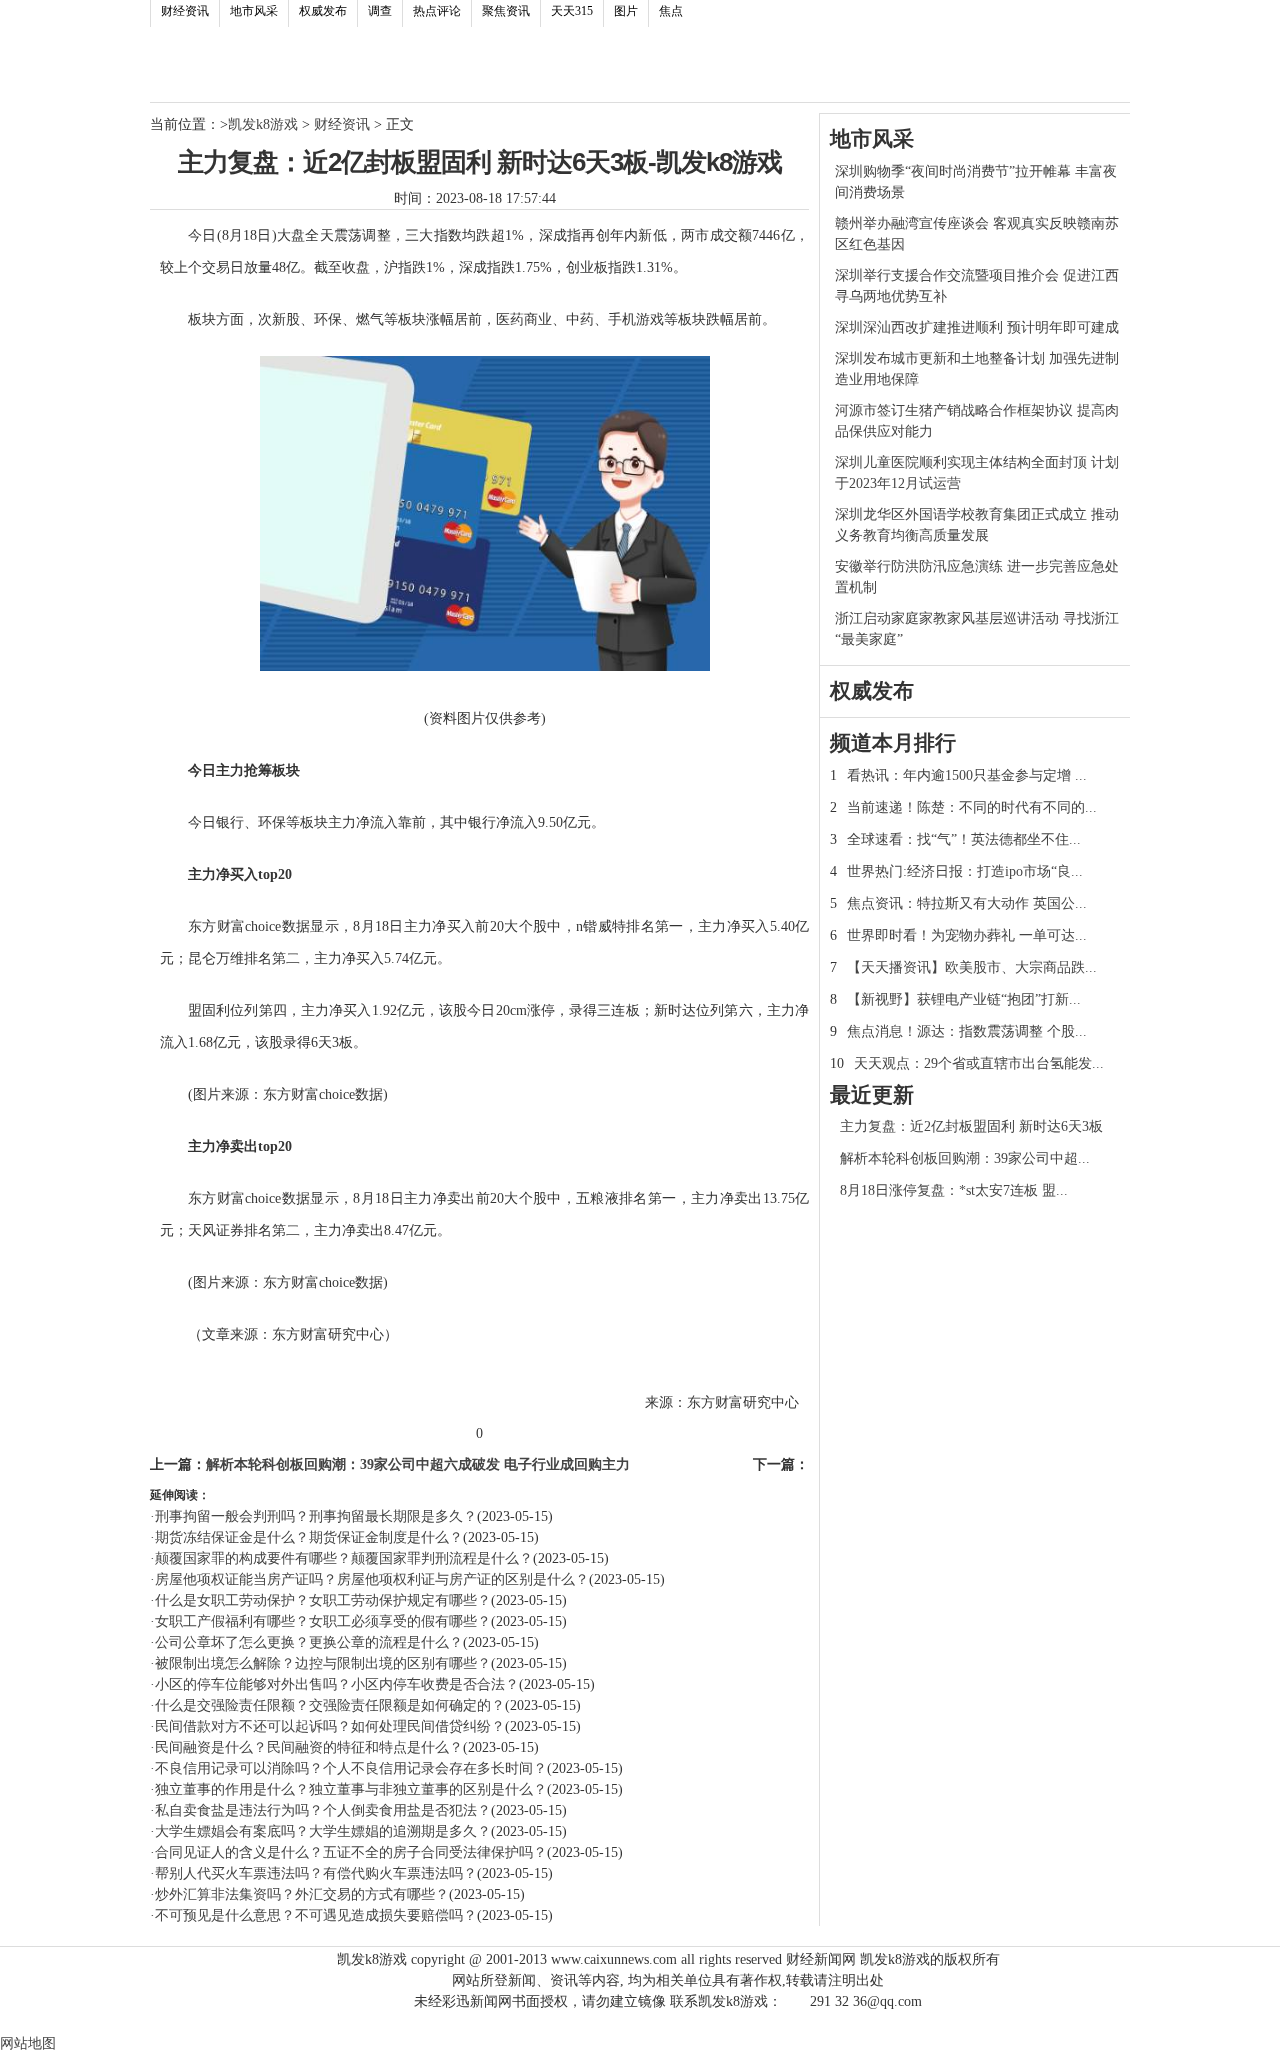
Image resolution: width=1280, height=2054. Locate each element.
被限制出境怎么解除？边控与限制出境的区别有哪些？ (323, 1663)
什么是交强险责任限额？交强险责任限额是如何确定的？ (330, 1705)
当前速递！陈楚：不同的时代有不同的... (972, 807)
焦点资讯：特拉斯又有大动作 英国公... (967, 903)
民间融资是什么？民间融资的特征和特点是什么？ (309, 1747)
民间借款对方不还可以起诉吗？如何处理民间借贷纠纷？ (330, 1726)
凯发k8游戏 (263, 124)
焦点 (671, 11)
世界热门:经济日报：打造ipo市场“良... (965, 871)
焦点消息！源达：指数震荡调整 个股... (967, 1031)
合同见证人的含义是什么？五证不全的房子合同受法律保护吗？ (351, 1852)
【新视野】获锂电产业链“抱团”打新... (964, 999)
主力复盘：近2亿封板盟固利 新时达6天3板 (971, 1126)
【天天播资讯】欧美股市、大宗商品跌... (972, 967)
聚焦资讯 (506, 11)
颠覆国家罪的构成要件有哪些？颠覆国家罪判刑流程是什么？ (344, 1558)
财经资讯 (185, 11)
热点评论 (437, 11)
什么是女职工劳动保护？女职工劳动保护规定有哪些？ (323, 1600)
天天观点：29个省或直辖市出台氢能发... (979, 1063)
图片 (626, 11)
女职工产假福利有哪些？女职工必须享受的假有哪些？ (323, 1621)
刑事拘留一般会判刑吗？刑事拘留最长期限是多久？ (316, 1516)
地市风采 (254, 11)
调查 (380, 11)
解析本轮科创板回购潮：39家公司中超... (965, 1158)
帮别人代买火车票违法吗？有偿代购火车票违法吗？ (316, 1873)
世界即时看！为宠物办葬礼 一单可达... (967, 935)
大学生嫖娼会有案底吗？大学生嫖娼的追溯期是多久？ (323, 1831)
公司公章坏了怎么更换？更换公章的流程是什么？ (309, 1642)
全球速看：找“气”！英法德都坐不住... (964, 839)
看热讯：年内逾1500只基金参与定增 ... (967, 775)
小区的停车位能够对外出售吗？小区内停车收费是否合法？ (337, 1684)
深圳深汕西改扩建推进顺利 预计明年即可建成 (977, 327)
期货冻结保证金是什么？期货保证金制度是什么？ (309, 1537)
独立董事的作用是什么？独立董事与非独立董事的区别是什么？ (351, 1789)
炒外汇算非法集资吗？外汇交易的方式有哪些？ (302, 1894)
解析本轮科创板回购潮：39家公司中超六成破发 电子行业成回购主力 (418, 1464)
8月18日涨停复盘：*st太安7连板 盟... (954, 1190)
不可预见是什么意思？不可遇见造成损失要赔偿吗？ (316, 1915)
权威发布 (323, 11)
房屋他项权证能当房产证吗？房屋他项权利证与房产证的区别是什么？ (372, 1579)
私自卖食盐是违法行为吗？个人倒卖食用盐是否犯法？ (323, 1810)
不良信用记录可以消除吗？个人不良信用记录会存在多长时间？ (351, 1768)
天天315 (572, 11)
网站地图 (28, 2043)
